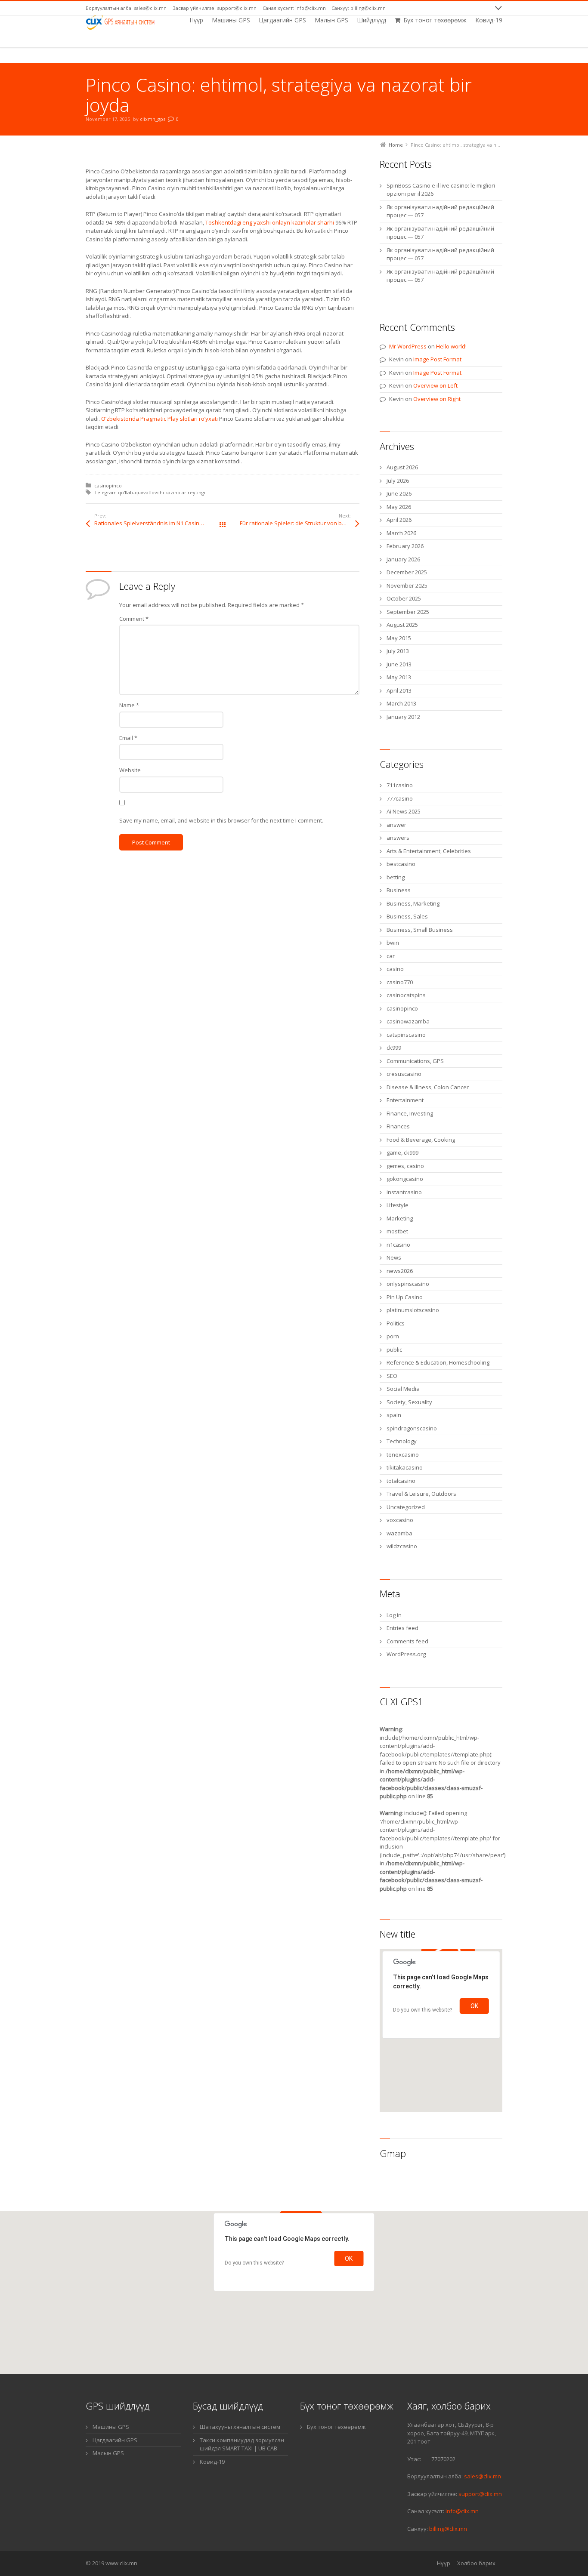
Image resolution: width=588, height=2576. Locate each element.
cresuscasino (404, 1074)
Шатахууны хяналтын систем (240, 2427)
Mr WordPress (408, 346)
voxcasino (400, 1520)
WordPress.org (406, 1654)
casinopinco (108, 485)
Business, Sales (407, 916)
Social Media (403, 1389)
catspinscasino (406, 1035)
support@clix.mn (480, 2494)
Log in (394, 1615)
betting (396, 877)
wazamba (399, 1533)
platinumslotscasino (413, 1310)
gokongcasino (405, 1179)
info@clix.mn (462, 2511)
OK (474, 2006)
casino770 (400, 982)
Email (128, 738)
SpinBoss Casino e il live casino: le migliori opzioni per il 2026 (441, 190)
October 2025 (404, 598)
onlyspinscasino (408, 1284)
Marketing (400, 1218)
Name (129, 705)
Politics (396, 1323)
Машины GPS (111, 2427)
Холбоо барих (476, 2563)
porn (393, 1336)
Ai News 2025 (404, 811)
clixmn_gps (153, 119)
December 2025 (407, 572)
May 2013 (399, 677)
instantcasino (404, 1192)
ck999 (394, 1048)
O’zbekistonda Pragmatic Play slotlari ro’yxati (159, 419)
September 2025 (408, 612)
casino (395, 969)
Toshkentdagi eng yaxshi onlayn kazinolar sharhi (270, 222)
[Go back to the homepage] (121, 22)
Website (130, 770)
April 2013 (399, 690)
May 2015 (399, 638)
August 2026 (402, 467)
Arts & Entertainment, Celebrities (429, 851)
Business (399, 890)
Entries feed (402, 1628)
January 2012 (403, 717)
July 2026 (398, 481)
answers (398, 838)
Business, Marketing (413, 903)
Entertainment (405, 1100)
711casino (400, 785)
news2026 (400, 1271)
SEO (392, 1376)
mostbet (397, 1231)
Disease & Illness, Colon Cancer (428, 1087)
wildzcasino (402, 1546)
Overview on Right (437, 399)
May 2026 (399, 507)
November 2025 (407, 585)
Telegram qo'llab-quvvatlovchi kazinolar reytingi (150, 492)
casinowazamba (408, 1021)
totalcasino (401, 1481)
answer (396, 825)
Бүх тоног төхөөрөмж (336, 2427)
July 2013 (398, 651)
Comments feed (407, 1641)
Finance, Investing (410, 1113)
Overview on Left (435, 385)
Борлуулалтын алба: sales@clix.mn (126, 8)
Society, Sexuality (409, 1402)
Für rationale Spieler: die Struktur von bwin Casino (300, 523)
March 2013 (401, 703)
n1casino (398, 1245)
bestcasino (401, 864)
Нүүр (444, 2563)
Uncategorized (406, 1507)
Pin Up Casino (405, 1297)
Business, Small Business (420, 930)
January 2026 (403, 559)
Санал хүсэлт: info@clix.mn (294, 8)
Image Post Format (437, 359)
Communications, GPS (415, 1061)
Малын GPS (108, 2453)
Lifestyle (398, 1205)
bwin (393, 943)
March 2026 (401, 533)
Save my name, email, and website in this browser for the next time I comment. (221, 820)
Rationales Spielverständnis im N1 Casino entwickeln (158, 523)
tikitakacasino (405, 1467)
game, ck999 (402, 1152)
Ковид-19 (212, 2462)
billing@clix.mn (448, 2529)
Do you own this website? (422, 2010)
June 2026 (399, 493)
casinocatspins (406, 995)
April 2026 (399, 520)
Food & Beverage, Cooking (421, 1140)
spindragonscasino (412, 1428)
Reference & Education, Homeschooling (438, 1362)
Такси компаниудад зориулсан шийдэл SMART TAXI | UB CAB (242, 2444)
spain (394, 1415)
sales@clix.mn (482, 2476)
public (394, 1350)
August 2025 (402, 625)
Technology (402, 1441)
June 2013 (399, 664)
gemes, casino (405, 1166)
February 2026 (405, 546)
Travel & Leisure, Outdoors (421, 1494)
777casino (400, 798)
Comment (134, 619)
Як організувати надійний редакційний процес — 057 (440, 211)
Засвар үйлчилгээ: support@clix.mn (215, 8)
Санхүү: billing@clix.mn (359, 8)
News (394, 1257)
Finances (398, 1126)
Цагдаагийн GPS (115, 2440)
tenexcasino (403, 1454)
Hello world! (451, 346)
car (391, 956)
